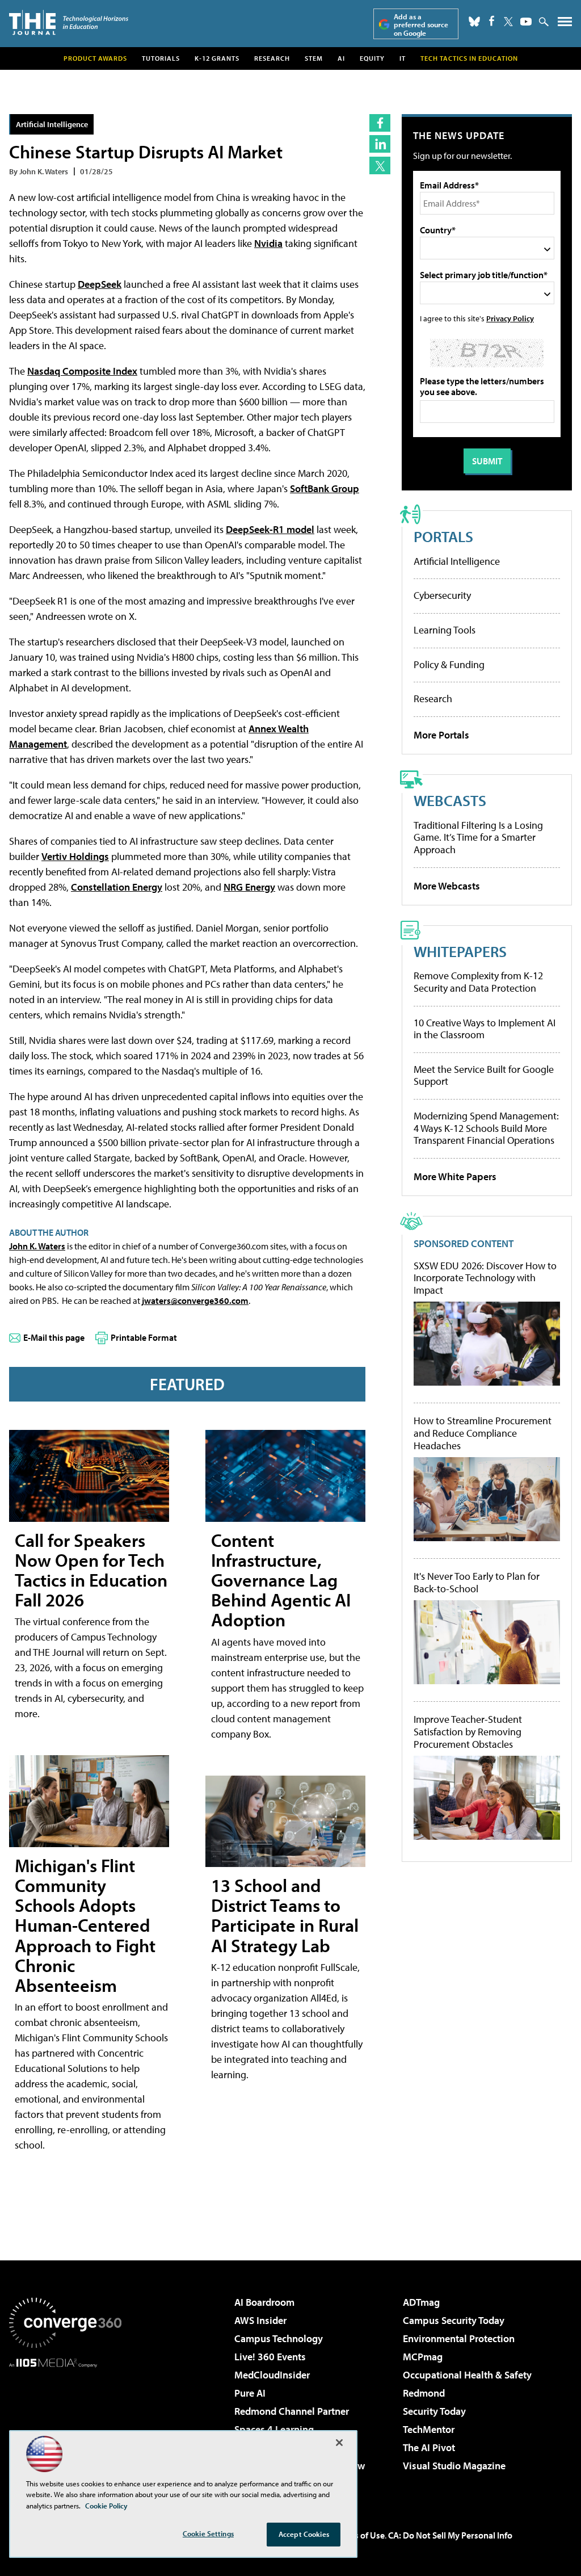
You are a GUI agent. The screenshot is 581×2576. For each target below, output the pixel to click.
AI (341, 58)
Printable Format (144, 1337)
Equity (372, 58)
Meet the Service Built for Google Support (484, 1075)
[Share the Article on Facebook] (380, 123)
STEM (314, 58)
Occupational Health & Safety (467, 2375)
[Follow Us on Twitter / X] (508, 22)
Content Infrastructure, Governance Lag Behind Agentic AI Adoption (281, 1580)
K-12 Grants (217, 58)
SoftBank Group (325, 488)
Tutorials (161, 58)
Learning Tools (445, 630)
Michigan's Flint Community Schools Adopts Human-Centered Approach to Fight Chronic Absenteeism (85, 1925)
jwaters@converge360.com (195, 1300)
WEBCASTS (450, 800)
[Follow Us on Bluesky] (474, 22)
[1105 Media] (65, 2426)
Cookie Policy (106, 2506)
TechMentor (429, 2429)
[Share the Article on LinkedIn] (380, 144)
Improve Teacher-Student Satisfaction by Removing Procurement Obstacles (468, 1732)
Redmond (424, 2393)
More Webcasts (447, 886)
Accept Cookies (304, 2534)
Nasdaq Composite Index (82, 371)
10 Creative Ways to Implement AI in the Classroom (485, 1029)
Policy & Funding (449, 664)
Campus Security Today (454, 2320)
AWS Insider (260, 2320)
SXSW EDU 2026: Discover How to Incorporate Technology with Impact (485, 1278)
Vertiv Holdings (75, 856)
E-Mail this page (54, 1337)
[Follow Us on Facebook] (492, 21)
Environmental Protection (459, 2338)
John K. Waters (37, 1246)
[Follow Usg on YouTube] (526, 22)
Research (272, 58)
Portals (443, 536)
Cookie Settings (208, 2533)
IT (403, 58)
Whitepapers (460, 951)
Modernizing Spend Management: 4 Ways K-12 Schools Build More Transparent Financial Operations (486, 1128)
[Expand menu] (565, 24)
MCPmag (423, 2357)
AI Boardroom (264, 2302)
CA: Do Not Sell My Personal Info (450, 2535)
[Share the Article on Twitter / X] (380, 165)
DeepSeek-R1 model (270, 529)
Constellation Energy (117, 887)
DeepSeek (100, 284)
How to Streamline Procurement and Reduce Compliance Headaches (483, 1433)
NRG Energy (249, 887)
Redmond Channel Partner (292, 2411)
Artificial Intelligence (52, 124)
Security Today (434, 2411)
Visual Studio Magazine (454, 2466)
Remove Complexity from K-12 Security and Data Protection (478, 982)
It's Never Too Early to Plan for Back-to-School (477, 1582)
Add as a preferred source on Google (421, 25)
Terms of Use (360, 2535)
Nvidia (268, 243)
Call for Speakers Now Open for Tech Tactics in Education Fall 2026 (91, 1570)
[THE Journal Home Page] (69, 22)
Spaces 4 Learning (274, 2429)
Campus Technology (279, 2338)
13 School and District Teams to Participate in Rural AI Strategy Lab (285, 1915)
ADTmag (421, 2302)
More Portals (441, 735)
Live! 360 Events (270, 2357)
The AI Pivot (429, 2447)
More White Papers (455, 1176)
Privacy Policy (510, 318)
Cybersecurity (442, 595)
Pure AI (250, 2393)
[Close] (339, 2443)
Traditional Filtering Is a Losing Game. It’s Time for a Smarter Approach (478, 837)
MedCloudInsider (272, 2375)
